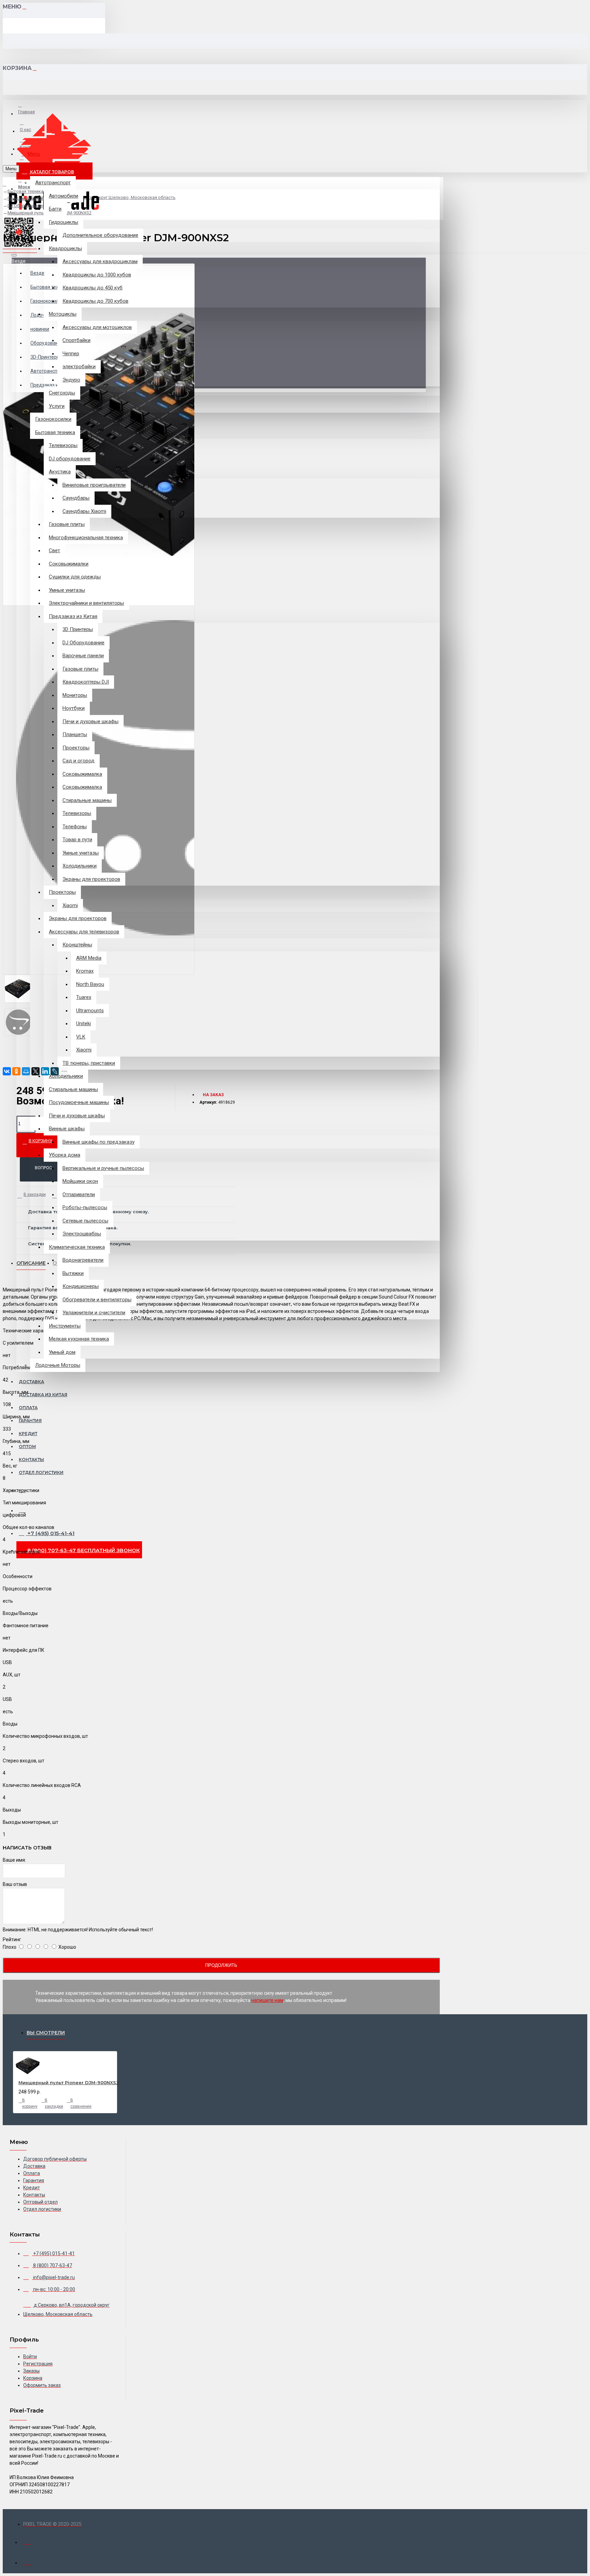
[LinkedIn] (45, 1071)
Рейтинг (12, 1940)
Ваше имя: (14, 1860)
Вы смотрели (46, 2033)
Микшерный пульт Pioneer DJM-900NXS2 (69, 2083)
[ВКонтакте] (7, 1071)
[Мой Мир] (26, 1071)
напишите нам (267, 2000)
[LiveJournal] (55, 1071)
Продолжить (221, 1965)
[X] (36, 1071)
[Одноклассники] (16, 1071)
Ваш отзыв (15, 1884)
